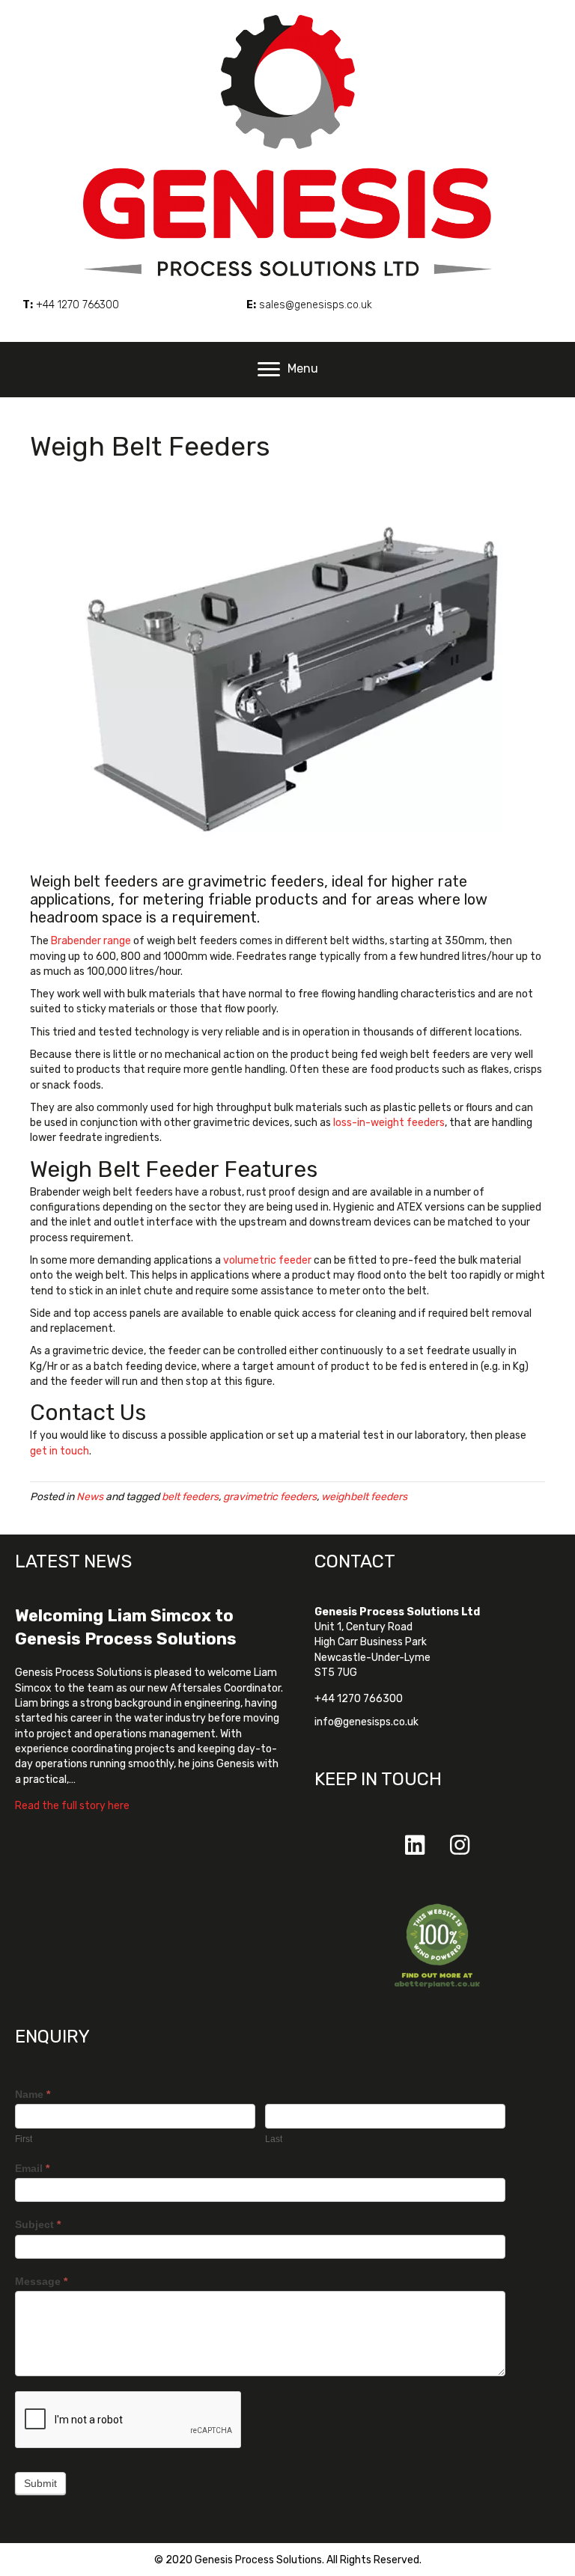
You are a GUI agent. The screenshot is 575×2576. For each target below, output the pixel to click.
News (90, 1497)
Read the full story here (72, 1805)
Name (33, 2094)
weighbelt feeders (364, 1497)
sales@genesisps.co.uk (316, 305)
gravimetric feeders (270, 1497)
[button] (415, 1845)
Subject (38, 2224)
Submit (40, 2483)
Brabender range (91, 941)
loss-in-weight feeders (389, 1123)
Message (41, 2281)
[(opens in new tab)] (437, 1945)
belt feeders (190, 1497)
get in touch (60, 1451)
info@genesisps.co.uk (366, 1722)
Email (32, 2168)
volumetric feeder (267, 1260)
